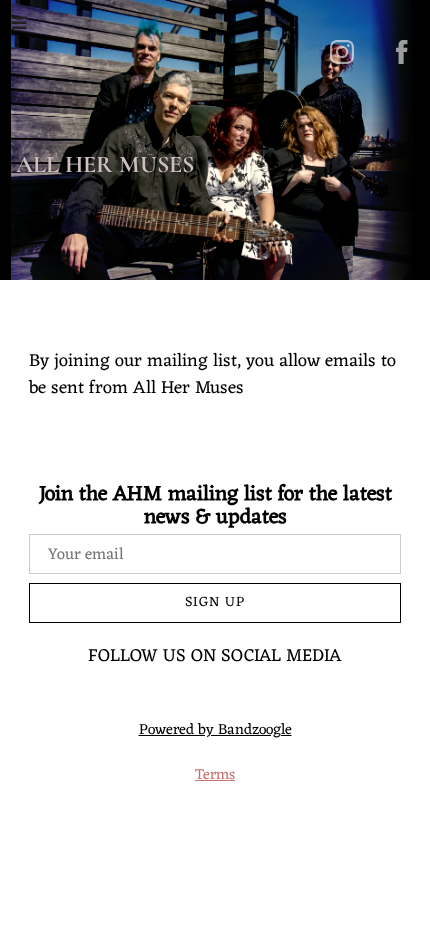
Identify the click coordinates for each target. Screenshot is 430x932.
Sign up (215, 602)
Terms (215, 775)
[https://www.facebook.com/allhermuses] (402, 52)
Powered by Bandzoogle (215, 730)
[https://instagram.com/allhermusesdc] (342, 52)
